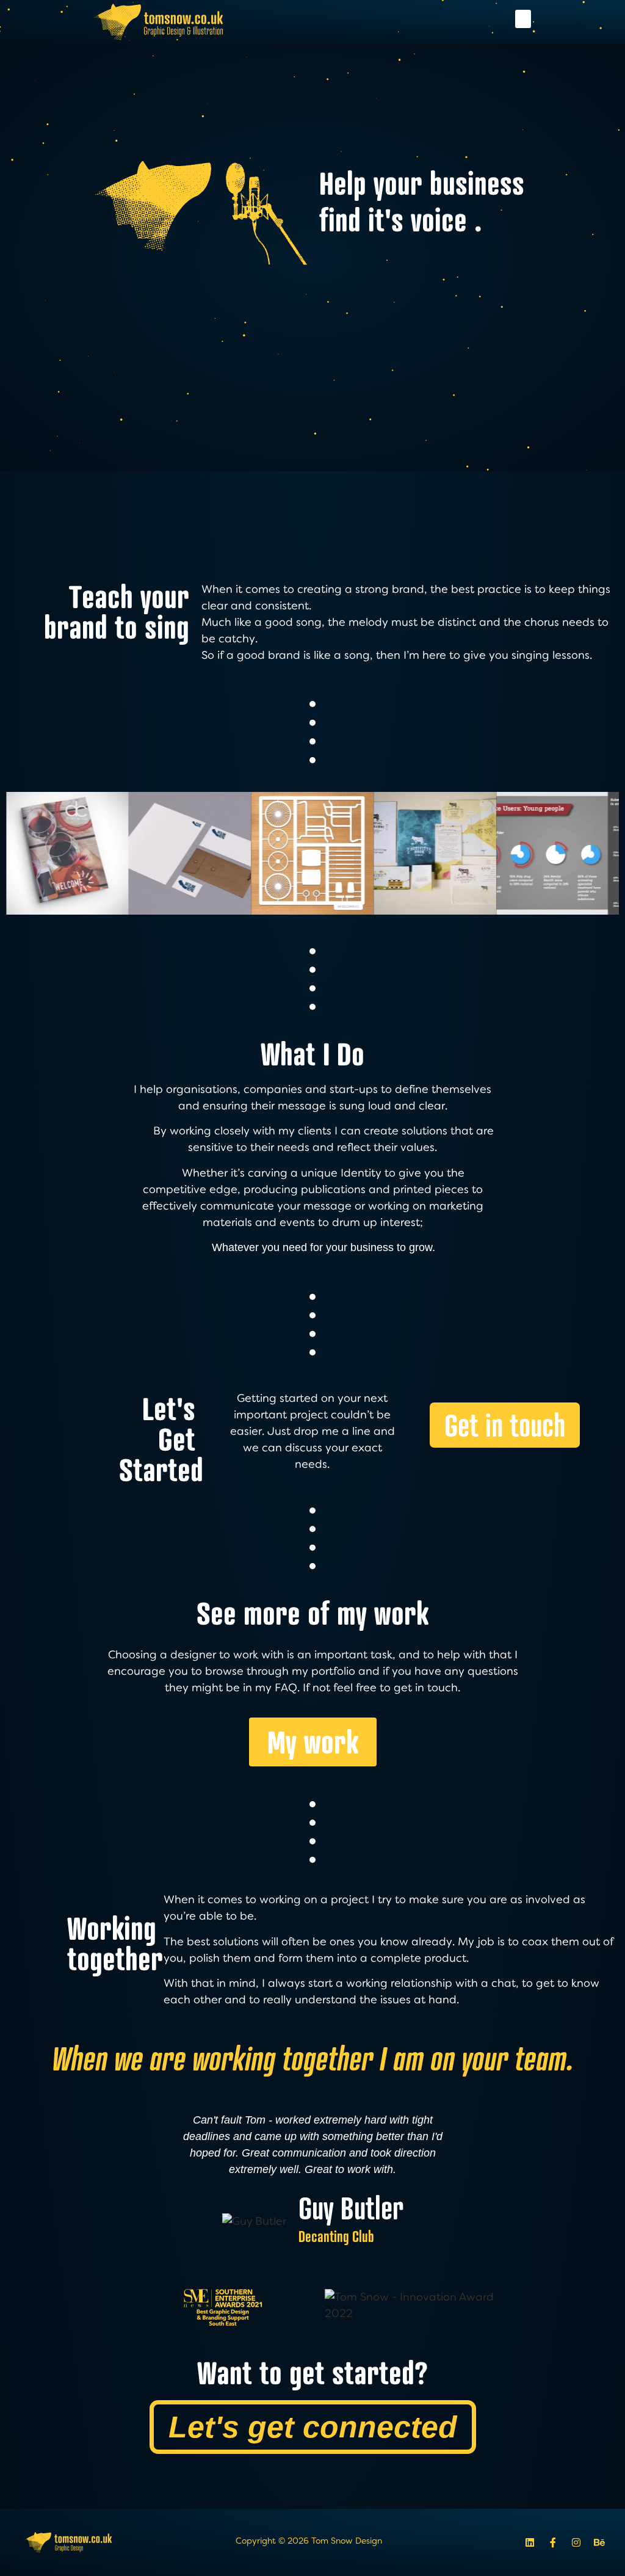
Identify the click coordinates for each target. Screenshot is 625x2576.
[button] (523, 19)
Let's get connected (313, 2427)
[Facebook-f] (553, 2542)
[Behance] (599, 2542)
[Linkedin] (530, 2542)
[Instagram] (576, 2542)
